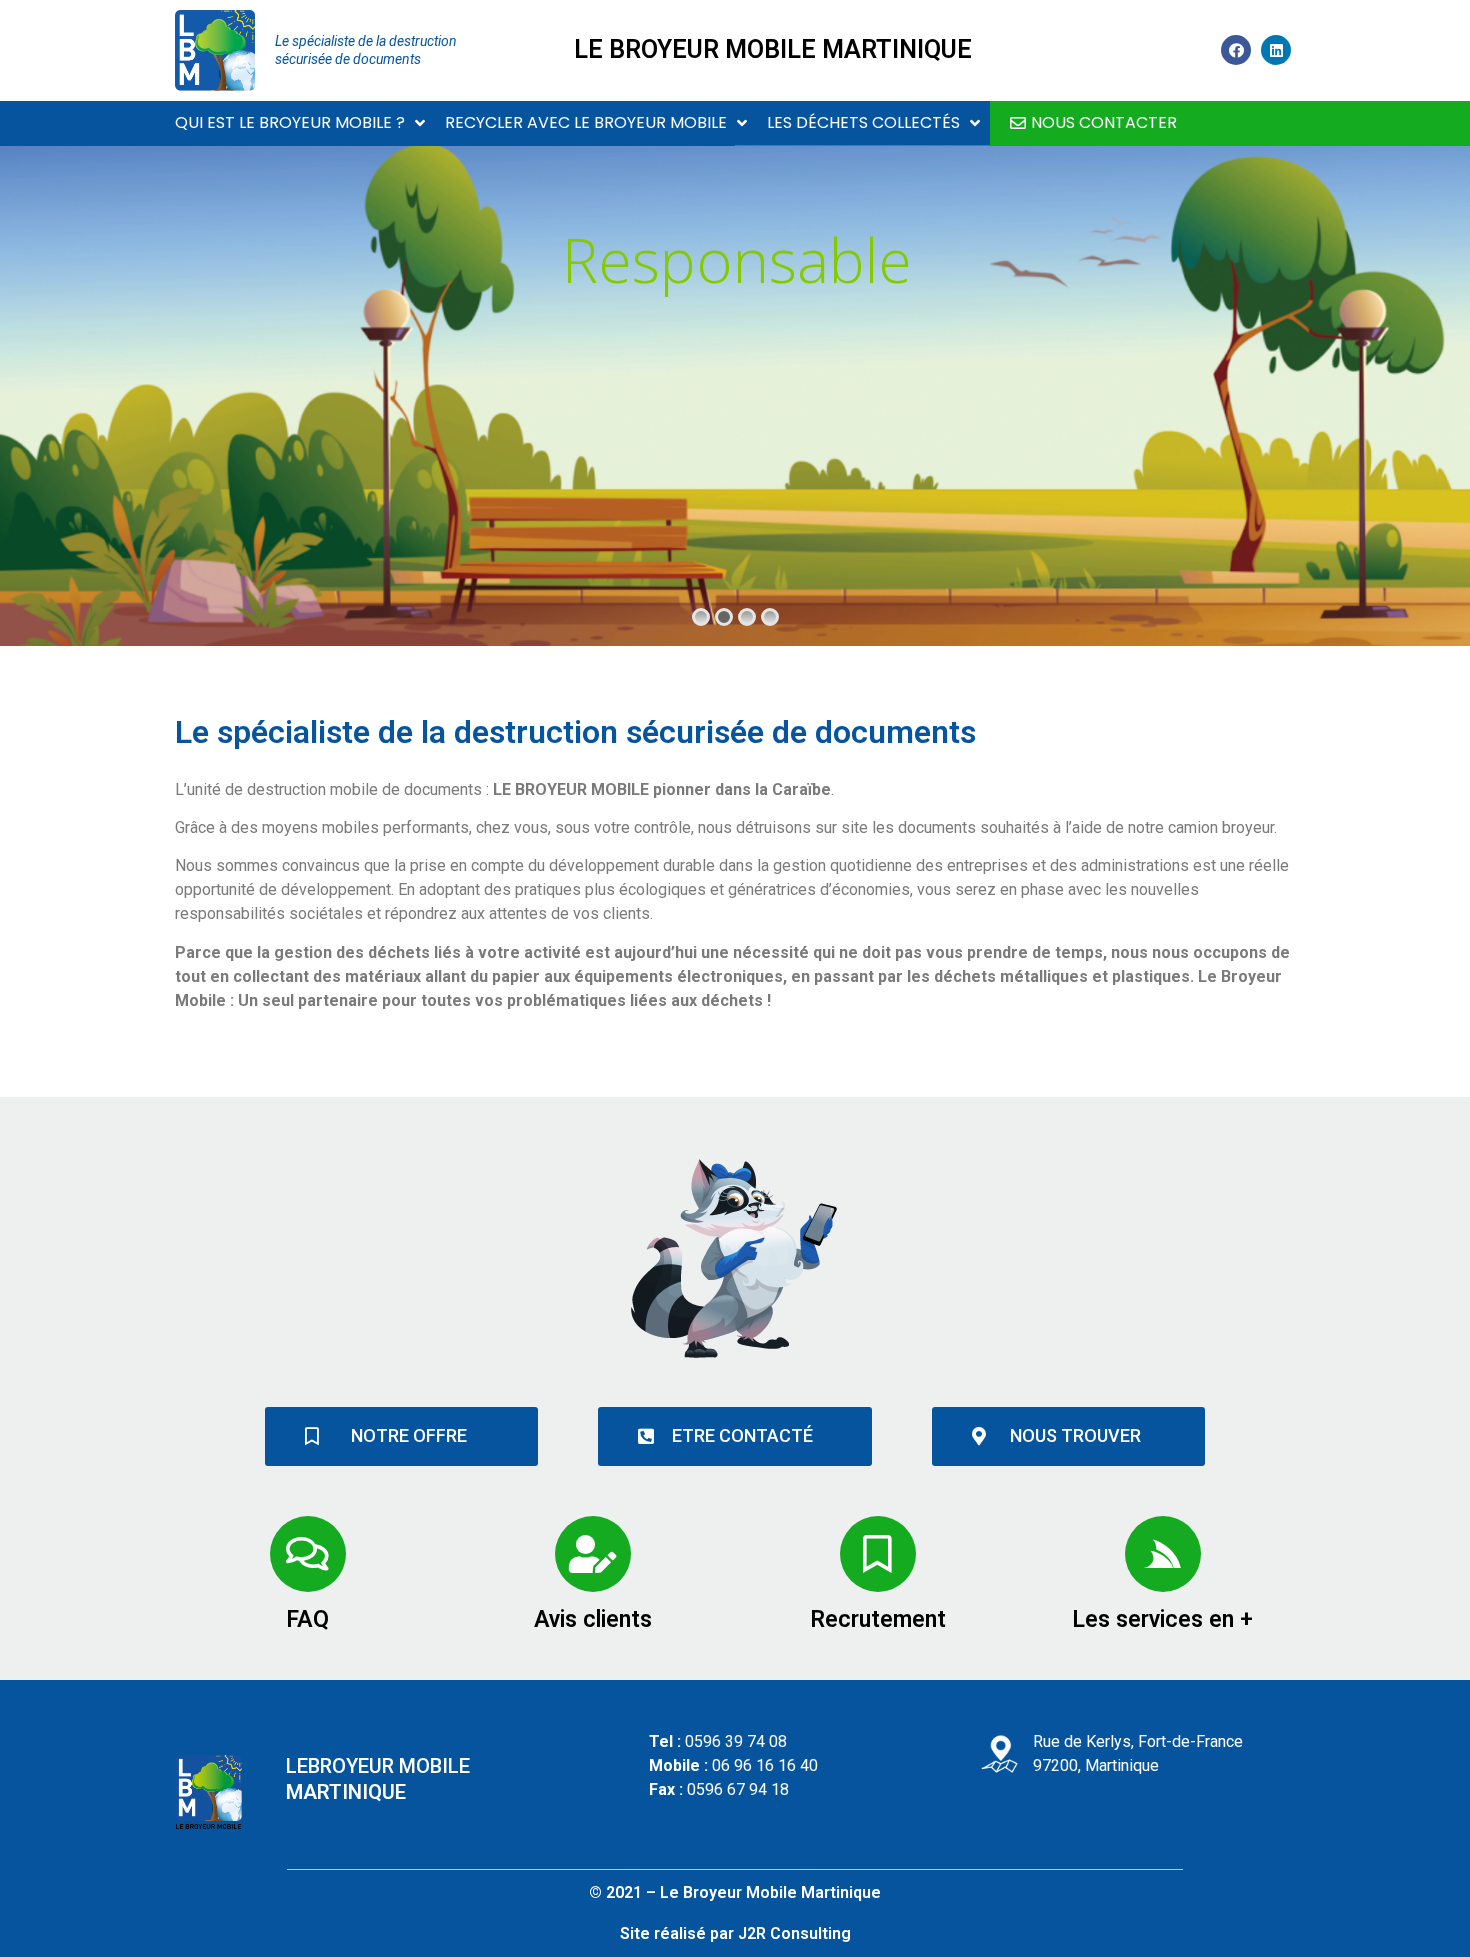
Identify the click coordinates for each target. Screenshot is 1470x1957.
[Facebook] (1236, 50)
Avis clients (593, 1619)
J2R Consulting (794, 1933)
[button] (1093, 123)
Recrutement (878, 1619)
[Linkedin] (1276, 50)
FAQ (307, 1619)
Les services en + (1162, 1619)
